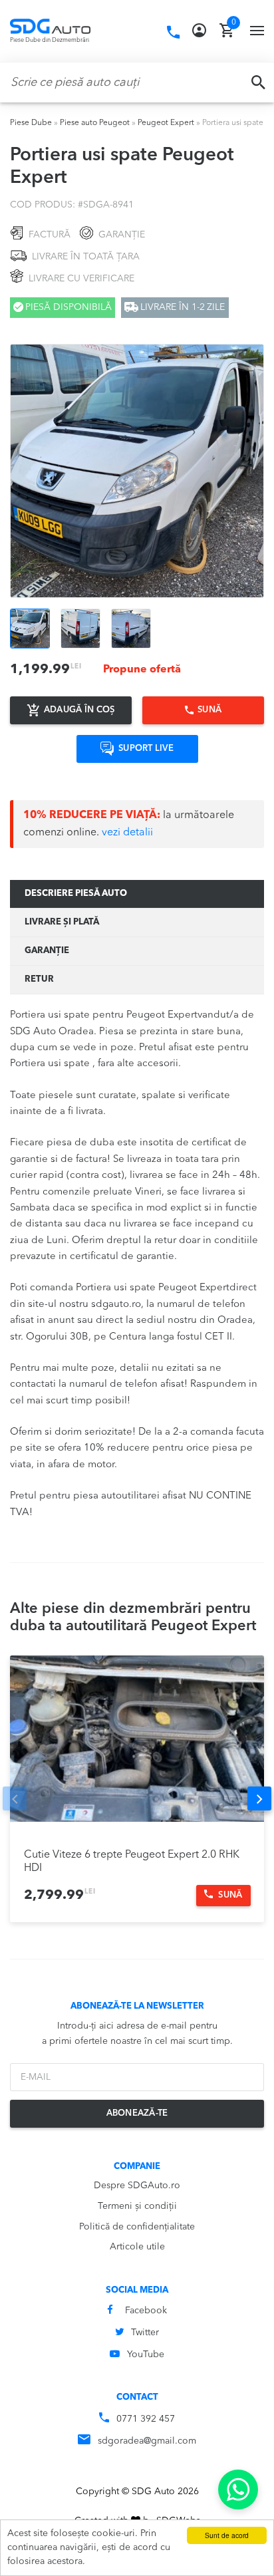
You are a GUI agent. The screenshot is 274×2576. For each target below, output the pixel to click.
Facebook (146, 2311)
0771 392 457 (146, 2419)
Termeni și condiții (137, 2206)
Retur (39, 979)
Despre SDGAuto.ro (137, 2186)
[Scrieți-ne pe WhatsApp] (238, 2490)
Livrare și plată (62, 922)
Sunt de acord (227, 2535)
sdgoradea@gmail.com (147, 2441)
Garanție (47, 951)
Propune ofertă (142, 670)
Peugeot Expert (166, 123)
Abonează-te (137, 2113)
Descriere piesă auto (76, 894)
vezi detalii (127, 833)
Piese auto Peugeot (95, 123)
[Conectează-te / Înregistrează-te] (199, 31)
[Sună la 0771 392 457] (173, 33)
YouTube (146, 2355)
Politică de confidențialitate (137, 2227)
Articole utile (137, 2247)
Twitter (145, 2333)
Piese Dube (31, 123)
